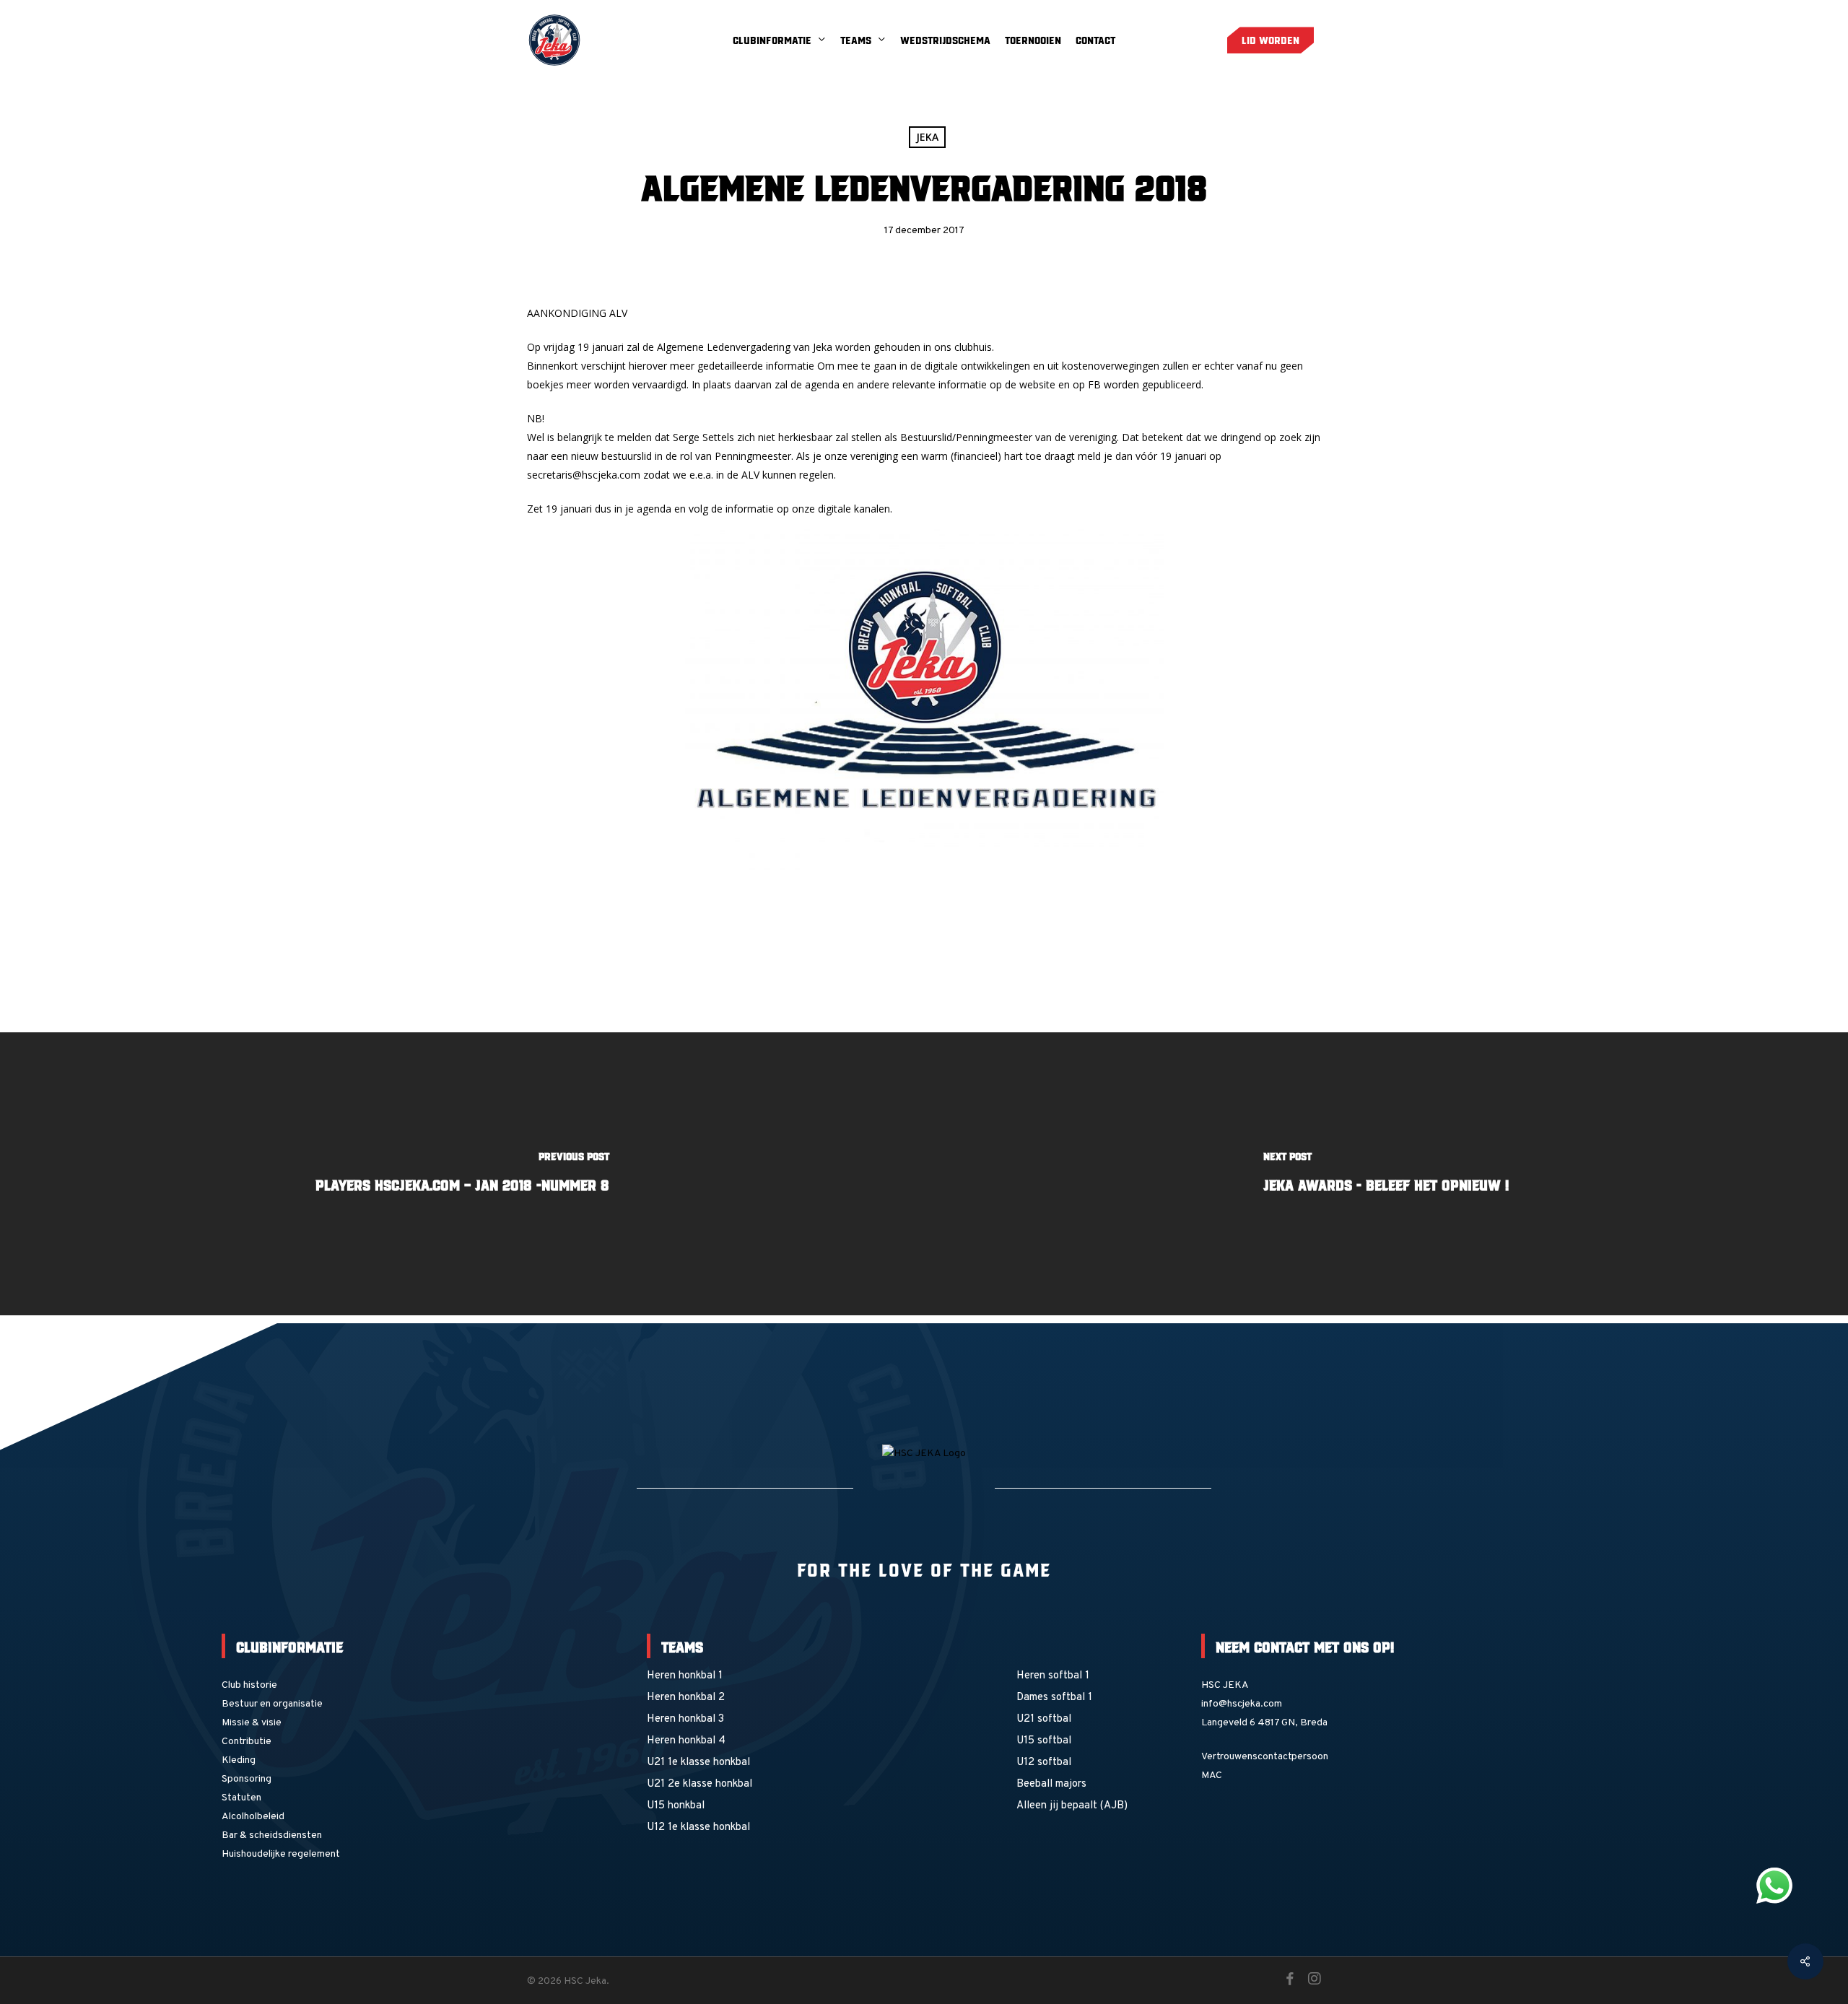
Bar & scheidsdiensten (272, 1835)
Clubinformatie (289, 1646)
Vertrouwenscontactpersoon (1265, 1757)
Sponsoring (247, 1779)
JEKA (927, 137)
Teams (682, 1646)
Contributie (247, 1742)
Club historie (249, 1685)
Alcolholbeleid (253, 1817)
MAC (1212, 1776)
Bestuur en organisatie (272, 1704)
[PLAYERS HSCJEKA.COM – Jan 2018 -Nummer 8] (462, 1174)
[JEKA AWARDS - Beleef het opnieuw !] (1386, 1174)
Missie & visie (252, 1723)
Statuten (241, 1798)
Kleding (239, 1760)
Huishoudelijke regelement (281, 1854)
